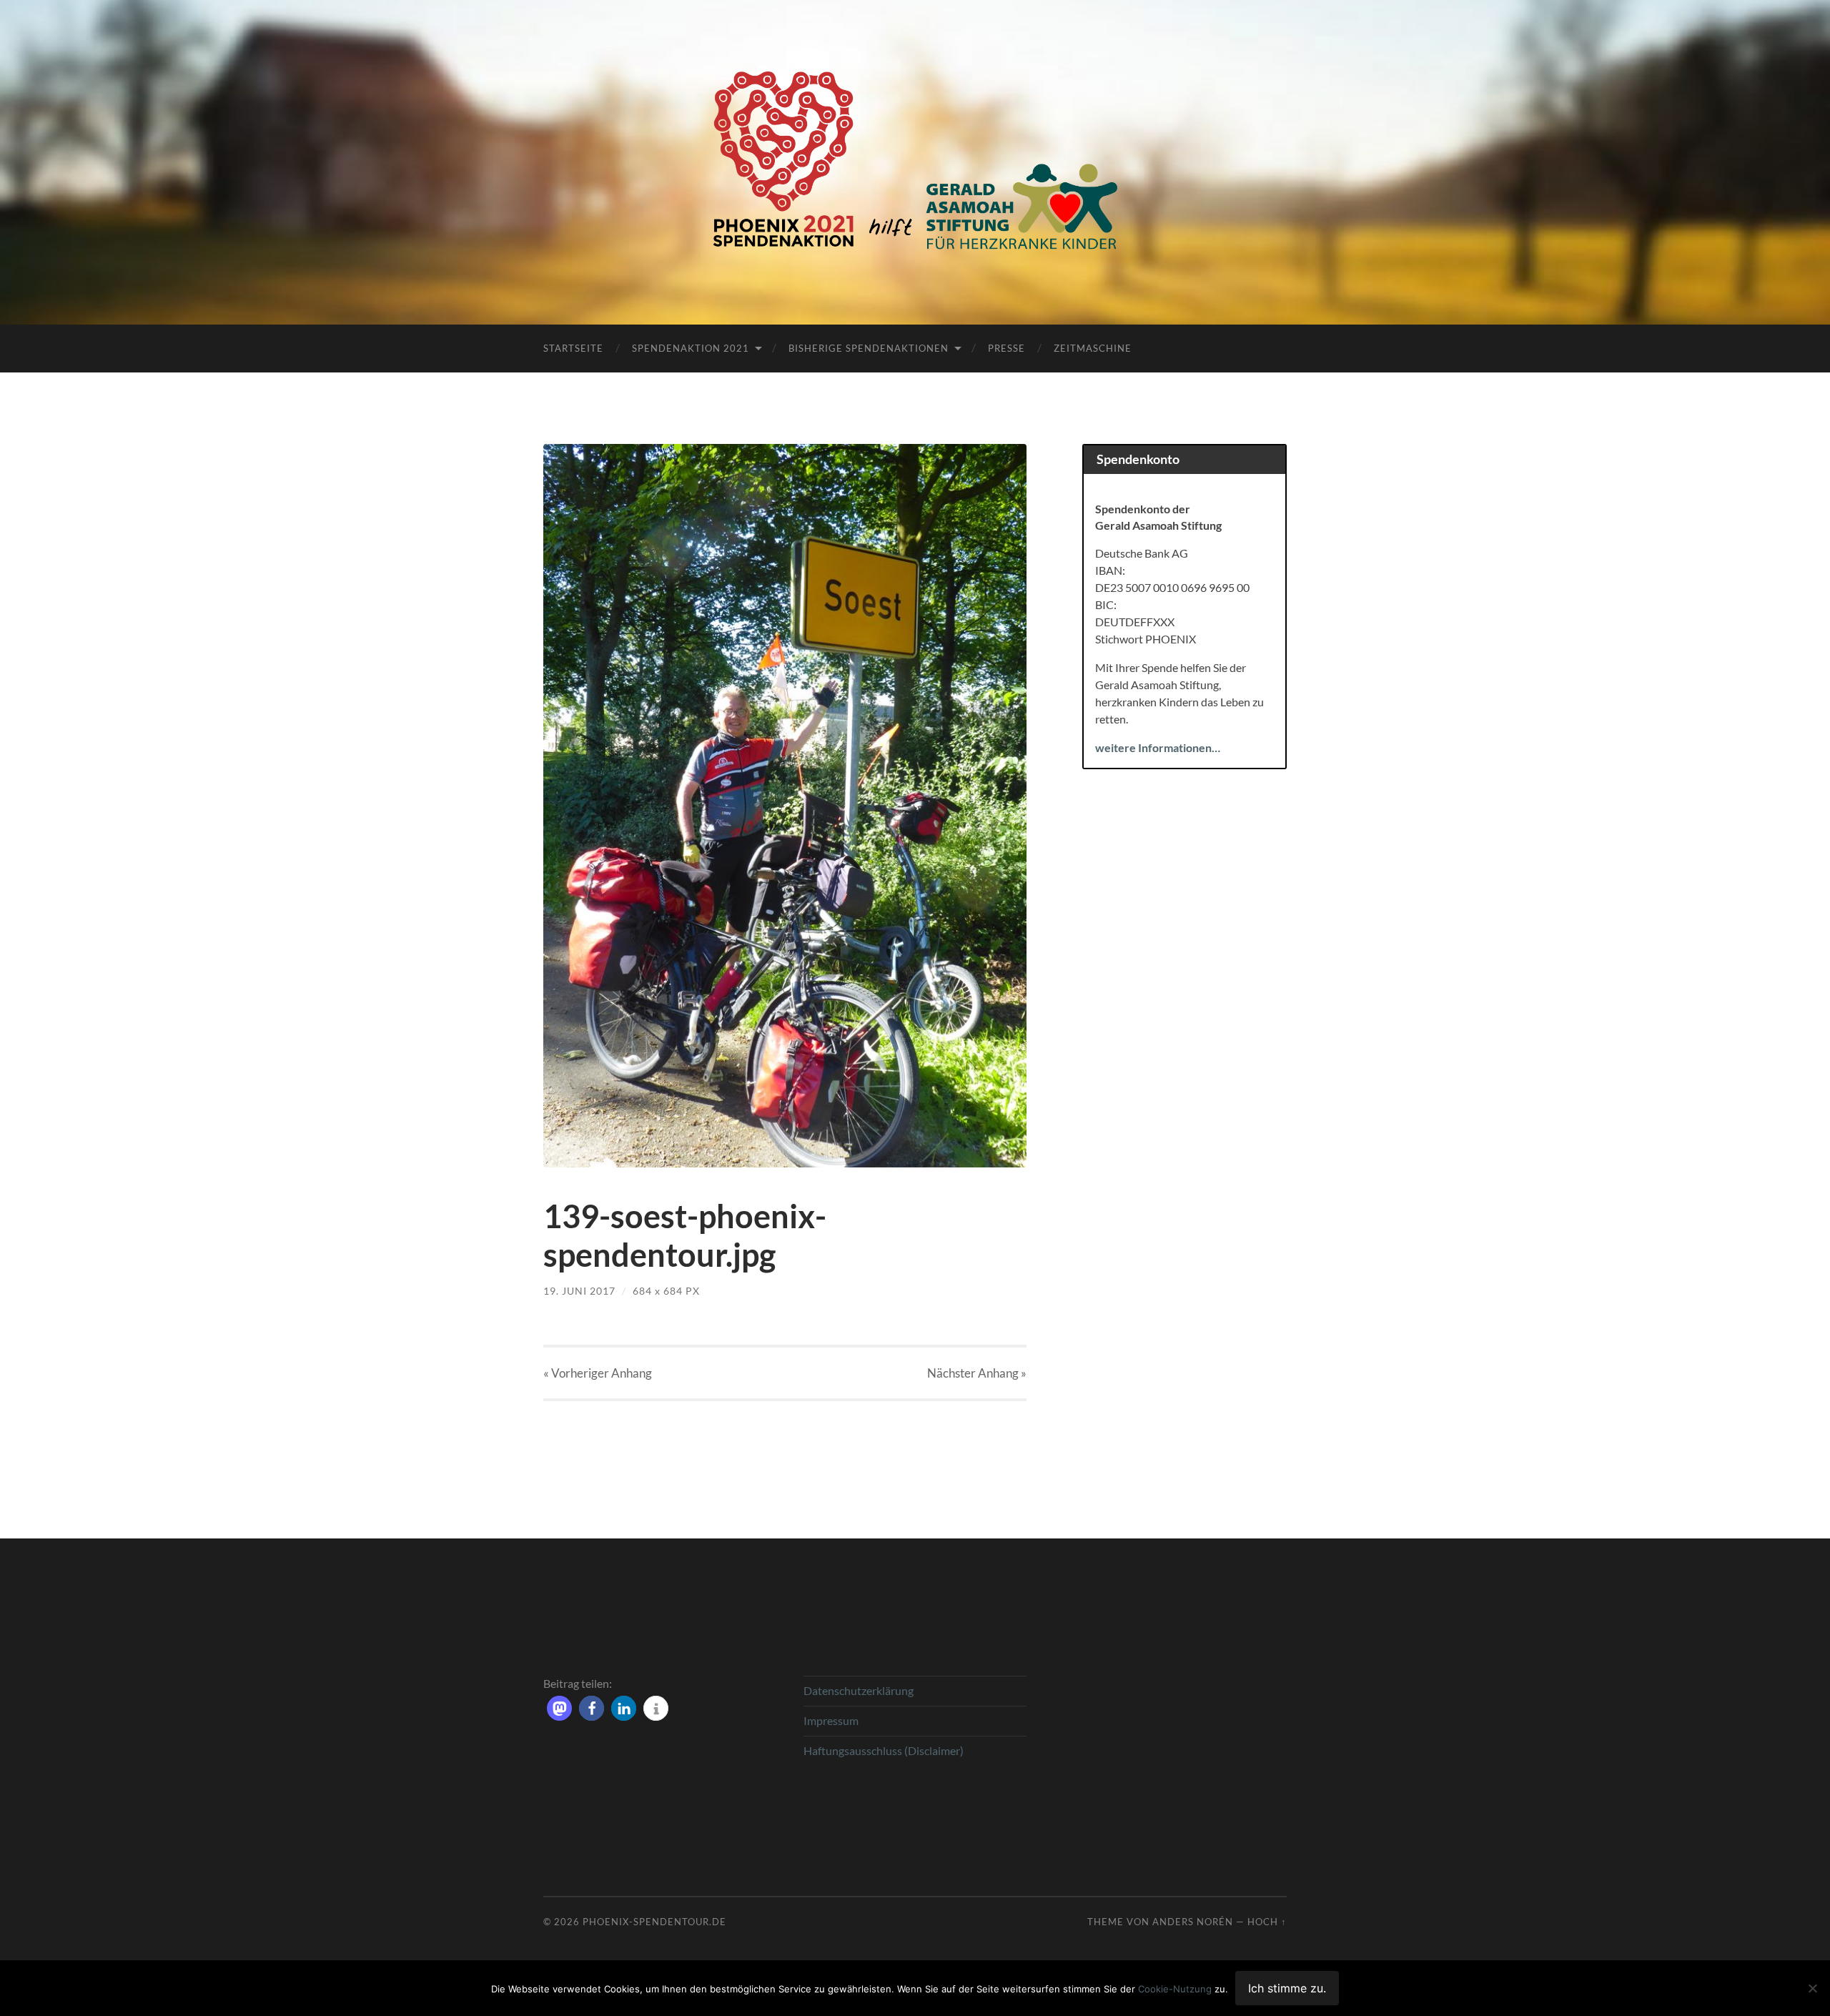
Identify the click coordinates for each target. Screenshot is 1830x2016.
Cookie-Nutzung (1175, 1989)
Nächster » (977, 1373)
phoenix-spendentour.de (654, 1922)
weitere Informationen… (1158, 747)
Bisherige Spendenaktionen (869, 348)
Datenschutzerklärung (859, 1690)
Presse (1006, 348)
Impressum (831, 1720)
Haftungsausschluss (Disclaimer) (884, 1750)
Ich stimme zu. (1287, 1988)
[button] (559, 1708)
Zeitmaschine (1093, 348)
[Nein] (1812, 1988)
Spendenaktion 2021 (691, 348)
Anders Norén (1193, 1922)
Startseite (573, 348)
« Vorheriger (598, 1373)
